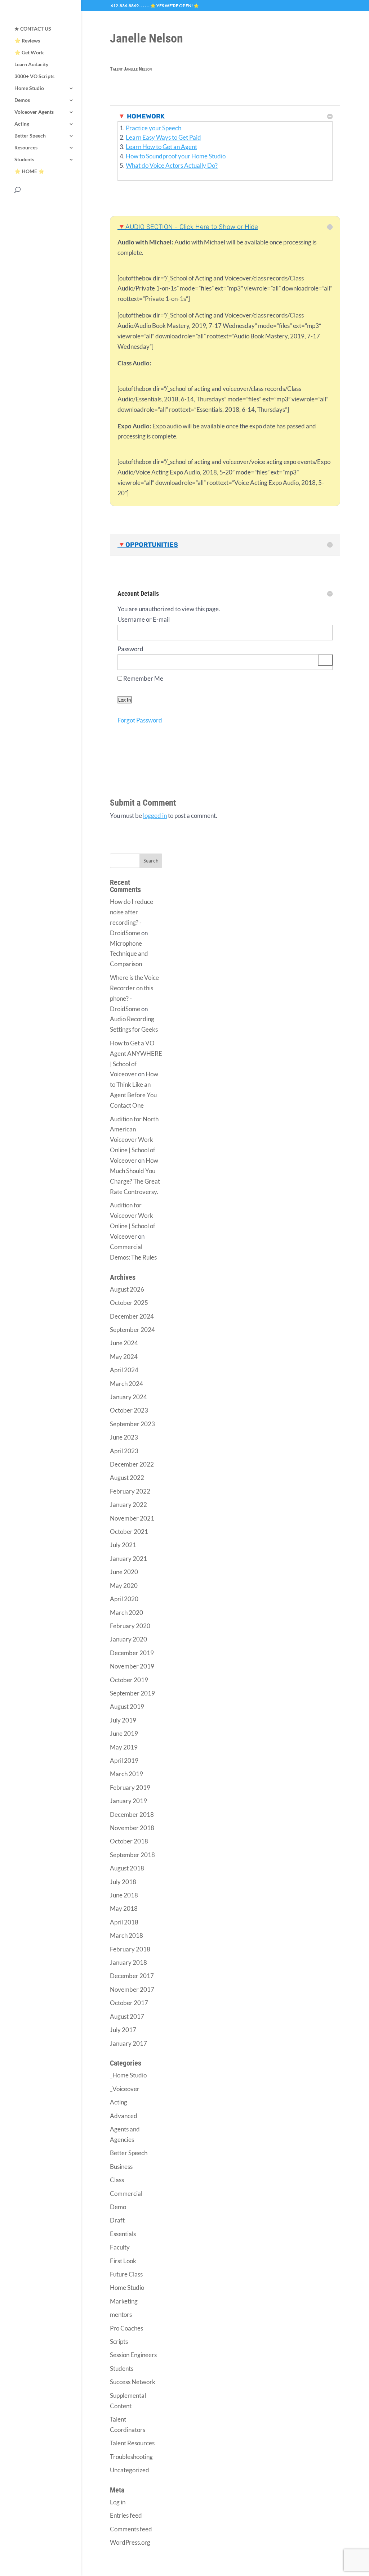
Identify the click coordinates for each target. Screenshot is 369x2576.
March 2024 (126, 1384)
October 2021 (129, 1532)
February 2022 (130, 1491)
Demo (118, 2207)
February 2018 (130, 1949)
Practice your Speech (154, 128)
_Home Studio (128, 2075)
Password (130, 649)
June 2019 (124, 1733)
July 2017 (123, 2030)
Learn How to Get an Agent (161, 147)
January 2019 (128, 1801)
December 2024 (132, 1316)
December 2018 (132, 1814)
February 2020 (130, 1626)
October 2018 (129, 1841)
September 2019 (132, 1693)
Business (121, 2167)
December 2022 (132, 1464)
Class (117, 2180)
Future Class (126, 2274)
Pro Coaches (126, 2328)
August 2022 (127, 1478)
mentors (121, 2314)
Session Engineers (133, 2355)
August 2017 (127, 2016)
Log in (118, 2502)
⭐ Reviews (27, 41)
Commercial (126, 2194)
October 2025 (129, 1303)
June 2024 (124, 1343)
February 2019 (130, 1787)
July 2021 (123, 1545)
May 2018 (124, 1908)
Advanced (124, 2116)
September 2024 (132, 1330)
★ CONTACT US (33, 29)
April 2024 (124, 1370)
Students (24, 160)
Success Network (133, 2382)
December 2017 (132, 1976)
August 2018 (127, 1868)
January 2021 (128, 1559)
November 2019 (132, 1666)
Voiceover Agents (34, 112)
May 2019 (124, 1747)
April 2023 (124, 1451)
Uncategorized (130, 2470)
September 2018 (132, 1855)
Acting (22, 124)
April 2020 (124, 1599)
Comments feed (131, 2529)
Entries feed (126, 2515)
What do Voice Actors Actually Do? (172, 165)
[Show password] (325, 660)
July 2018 (123, 1882)
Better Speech (30, 136)
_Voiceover (125, 2089)
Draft (117, 2220)
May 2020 (124, 1586)
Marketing (124, 2301)
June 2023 (124, 1437)
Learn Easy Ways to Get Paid (163, 137)
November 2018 (132, 1828)
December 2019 (132, 1653)
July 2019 (123, 1720)
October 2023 (129, 1410)
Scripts (119, 2341)
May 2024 (124, 1357)
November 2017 (132, 1989)
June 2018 (124, 1895)
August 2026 (127, 1289)
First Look (123, 2261)
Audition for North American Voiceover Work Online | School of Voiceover (134, 1140)
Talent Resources (132, 2443)
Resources (26, 148)
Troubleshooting (131, 2457)
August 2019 (127, 1706)
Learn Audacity (31, 65)
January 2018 (128, 1962)
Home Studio (29, 88)
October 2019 (129, 1680)
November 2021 (132, 1518)
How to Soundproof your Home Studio (176, 156)
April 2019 (124, 1760)
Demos (22, 100)
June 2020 (124, 1572)
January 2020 (128, 1639)
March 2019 (126, 1774)
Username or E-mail (144, 619)
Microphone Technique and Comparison (129, 954)
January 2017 (128, 2043)
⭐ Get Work (29, 53)
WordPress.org (130, 2542)
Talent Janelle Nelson (131, 69)
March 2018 (126, 1935)
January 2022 (128, 1505)
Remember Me (143, 678)
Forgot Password (140, 720)
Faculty (120, 2247)
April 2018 (124, 1922)
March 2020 (126, 1613)
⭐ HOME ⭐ (29, 172)
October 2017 (129, 2003)
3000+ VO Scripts (34, 76)
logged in (155, 816)
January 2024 (128, 1397)
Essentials (123, 2234)
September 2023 (132, 1424)
